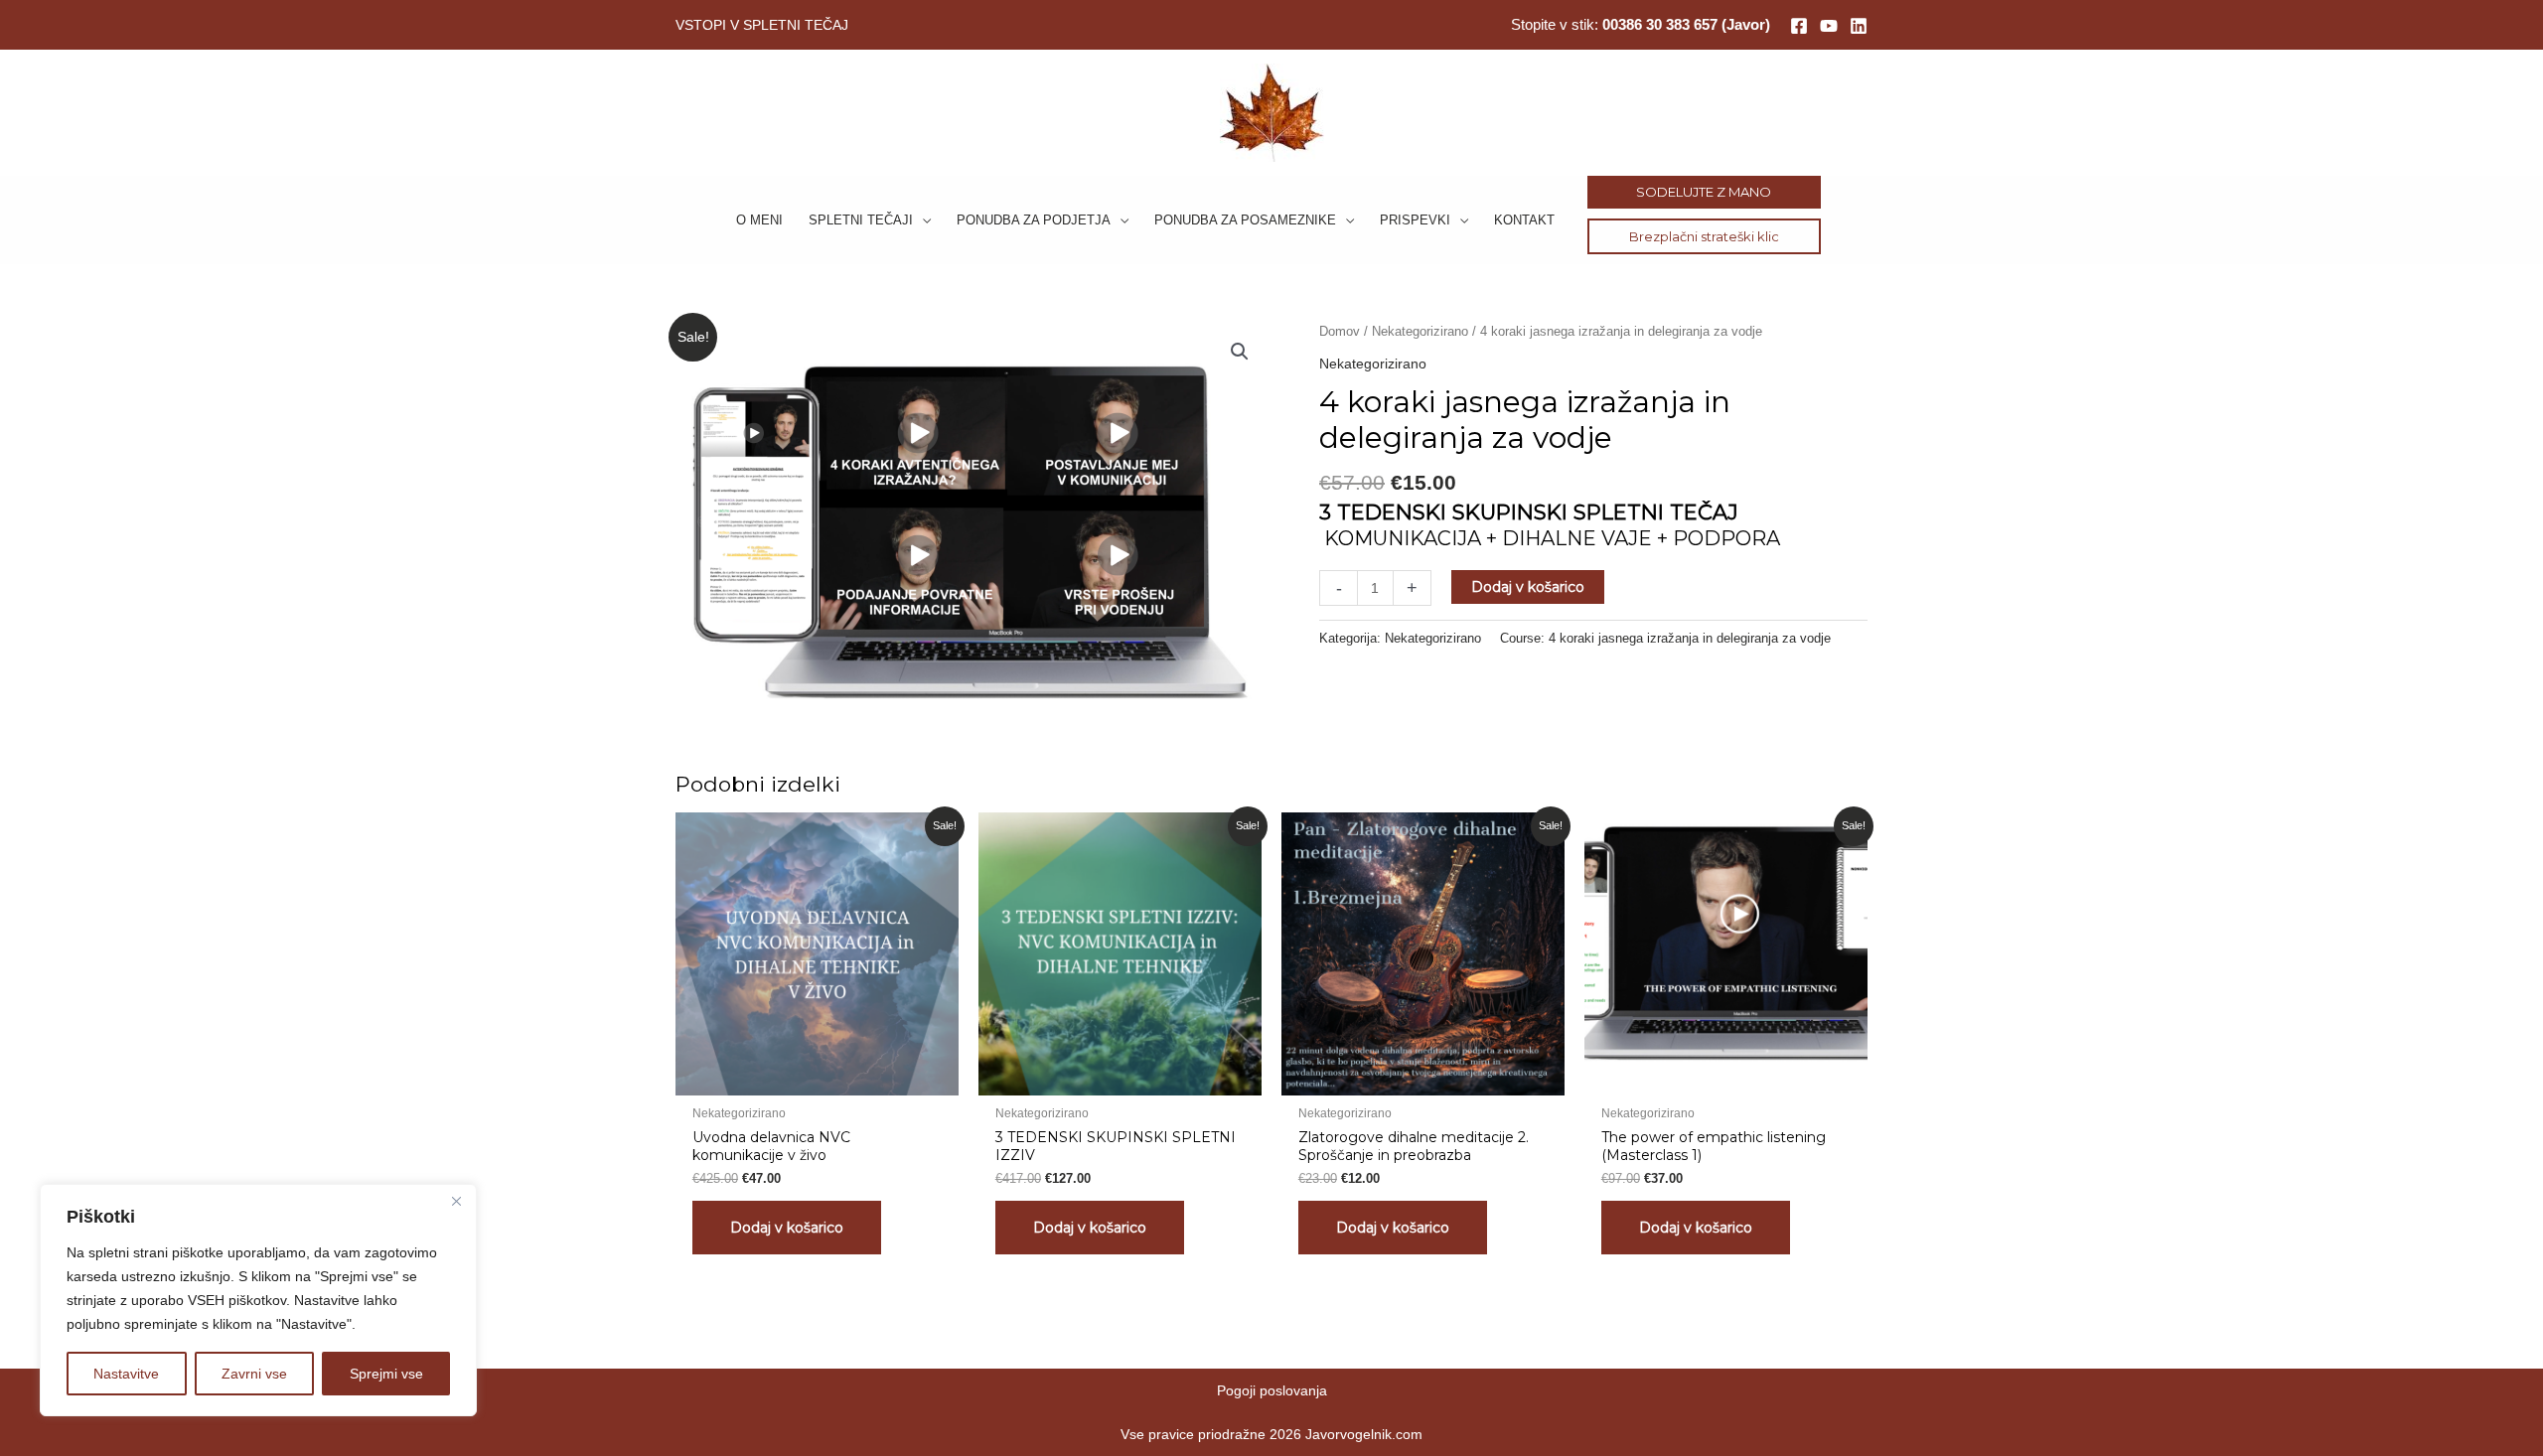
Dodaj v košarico (1528, 587)
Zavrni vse (254, 1374)
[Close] (456, 1201)
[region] (258, 1300)
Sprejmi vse (386, 1374)
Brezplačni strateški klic (1704, 236)
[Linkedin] (1859, 26)
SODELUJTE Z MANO (1704, 192)
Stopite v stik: (1641, 24)
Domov (1340, 331)
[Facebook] (1799, 26)
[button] (922, 220)
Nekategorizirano (1420, 331)
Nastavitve (126, 1374)
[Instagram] (1829, 26)
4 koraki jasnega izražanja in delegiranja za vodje (1690, 639)
